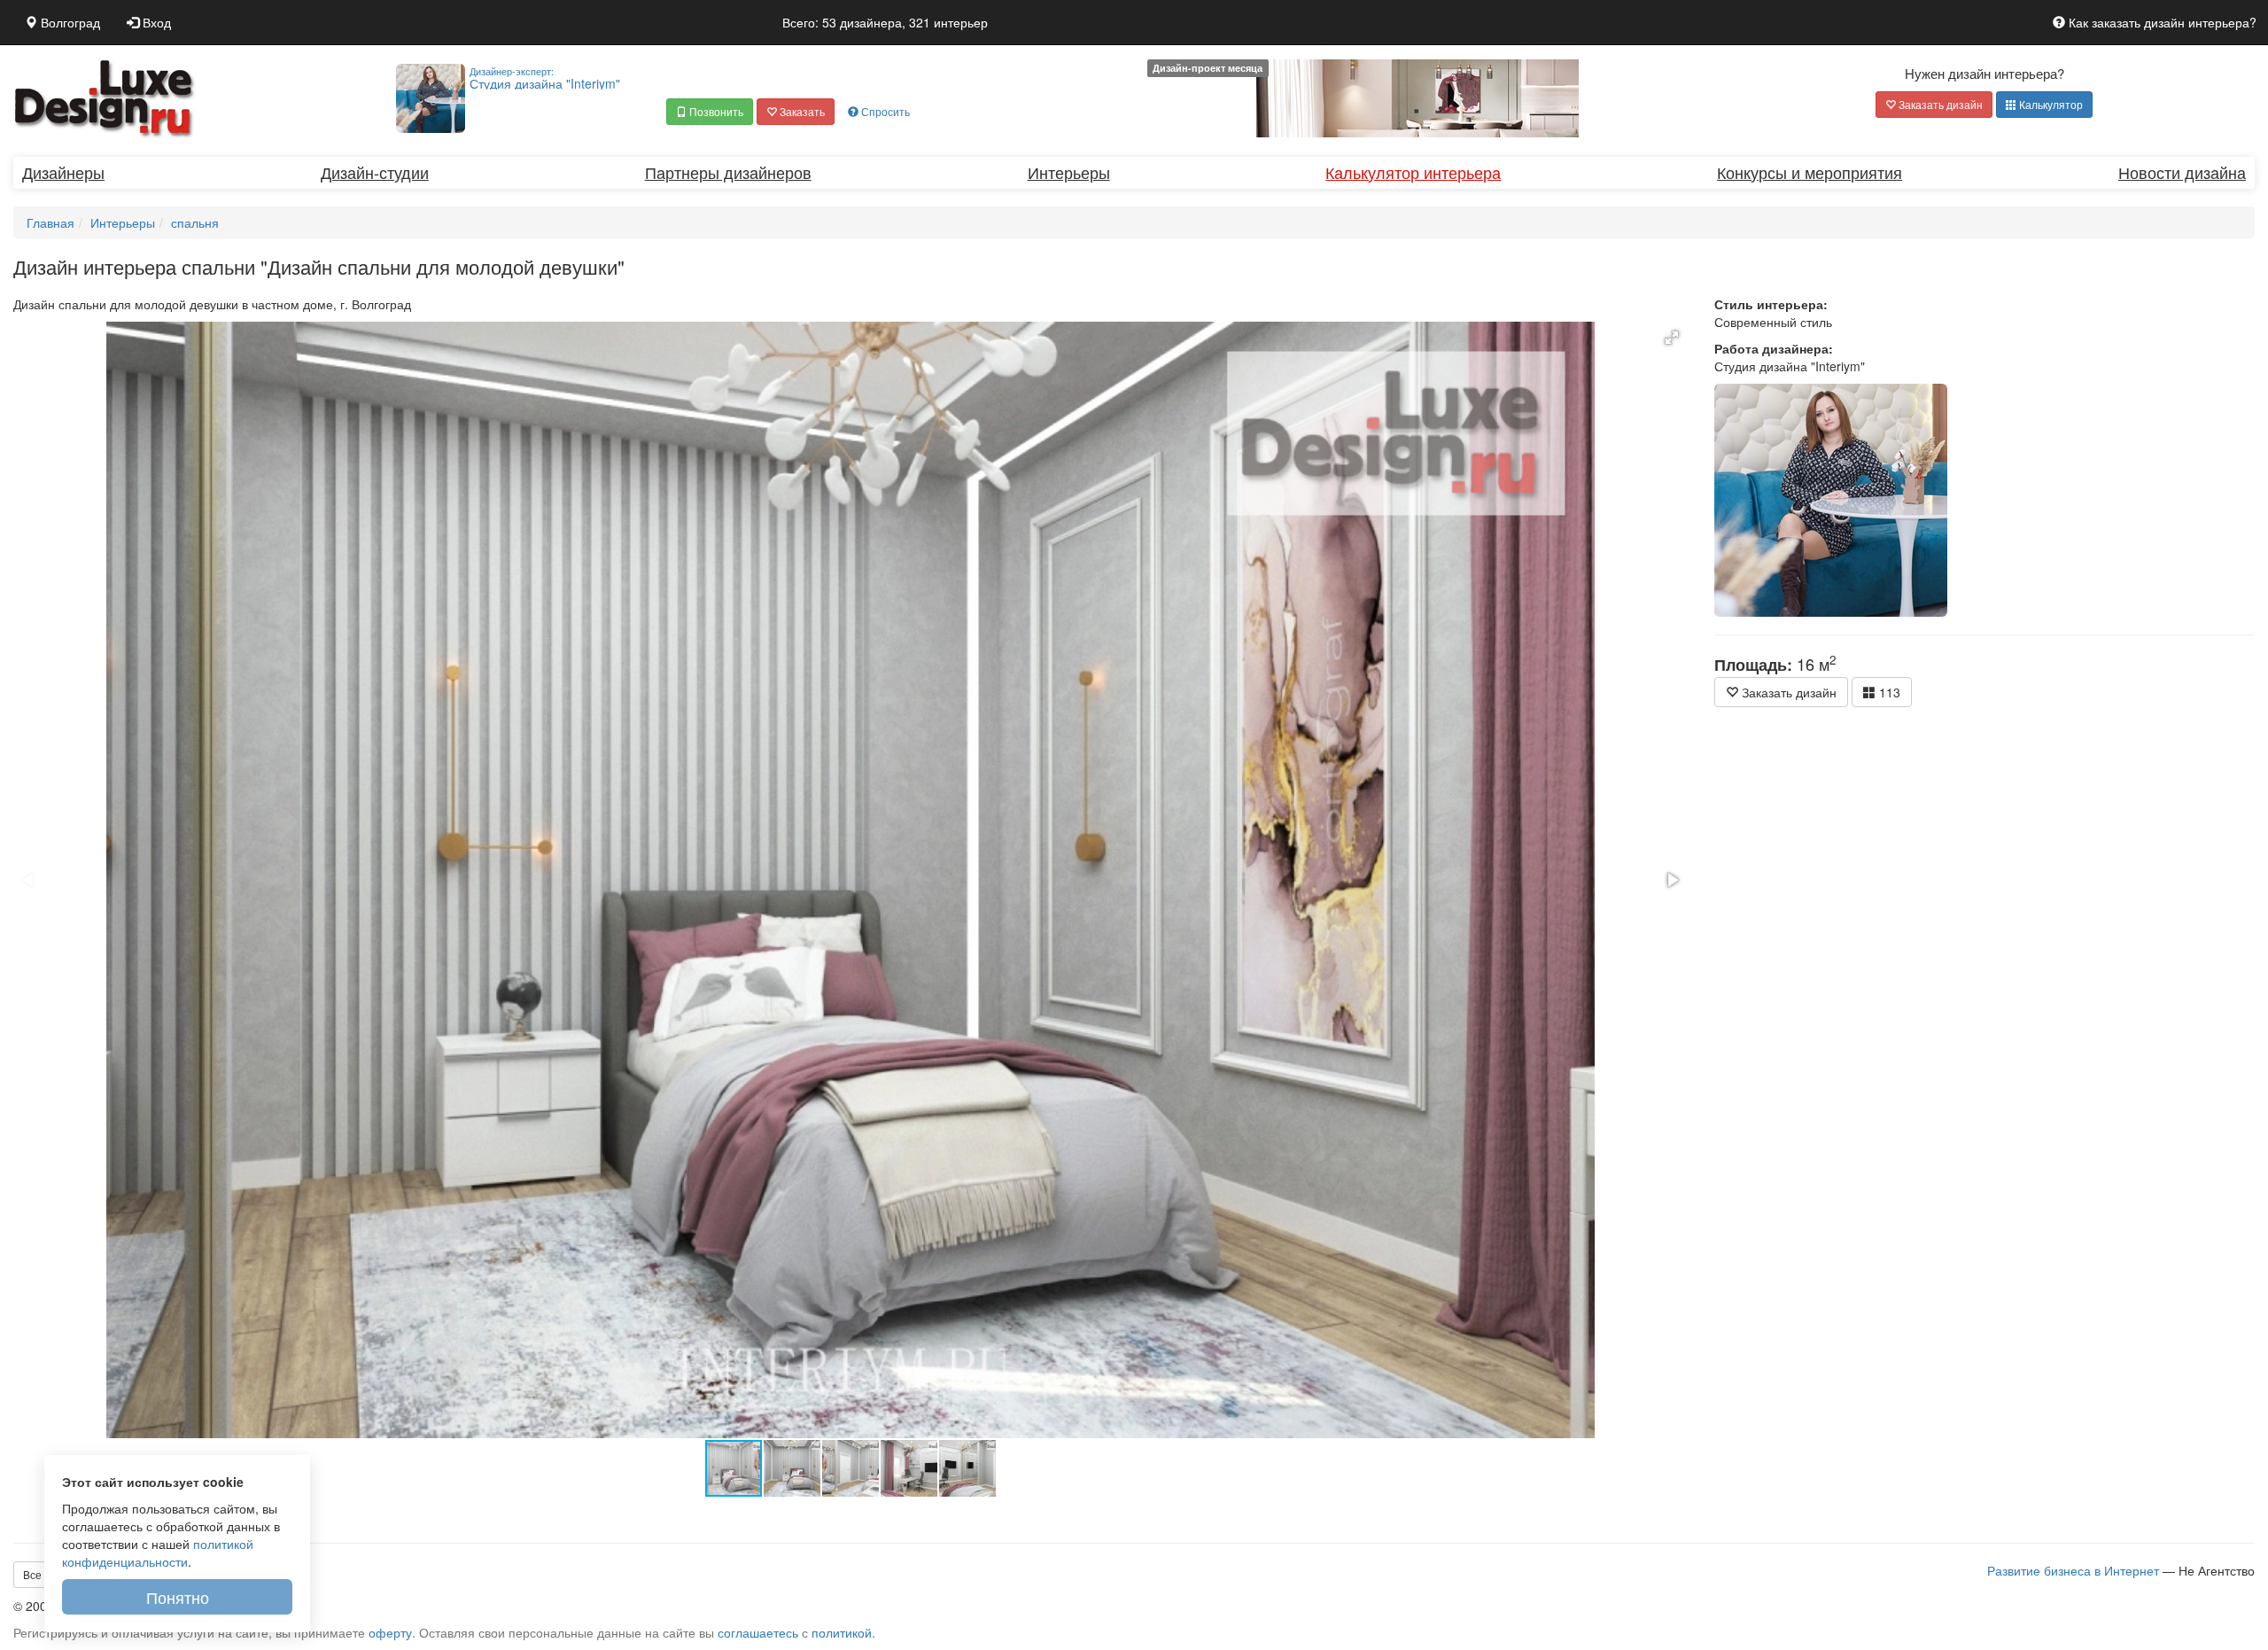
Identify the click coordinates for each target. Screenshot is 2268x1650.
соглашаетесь (758, 1632)
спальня (195, 222)
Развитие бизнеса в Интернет (2073, 1570)
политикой (842, 1632)
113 (1888, 692)
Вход (155, 22)
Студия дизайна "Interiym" (545, 78)
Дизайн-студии (375, 172)
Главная (50, 222)
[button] (710, 112)
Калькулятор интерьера (1413, 172)
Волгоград (69, 22)
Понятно (178, 1597)
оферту (390, 1632)
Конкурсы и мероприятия (1810, 172)
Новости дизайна (2182, 172)
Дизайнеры (63, 172)
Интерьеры (1069, 172)
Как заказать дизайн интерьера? (2161, 22)
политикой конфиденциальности (158, 1553)
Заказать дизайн (1939, 104)
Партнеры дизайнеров (728, 172)
